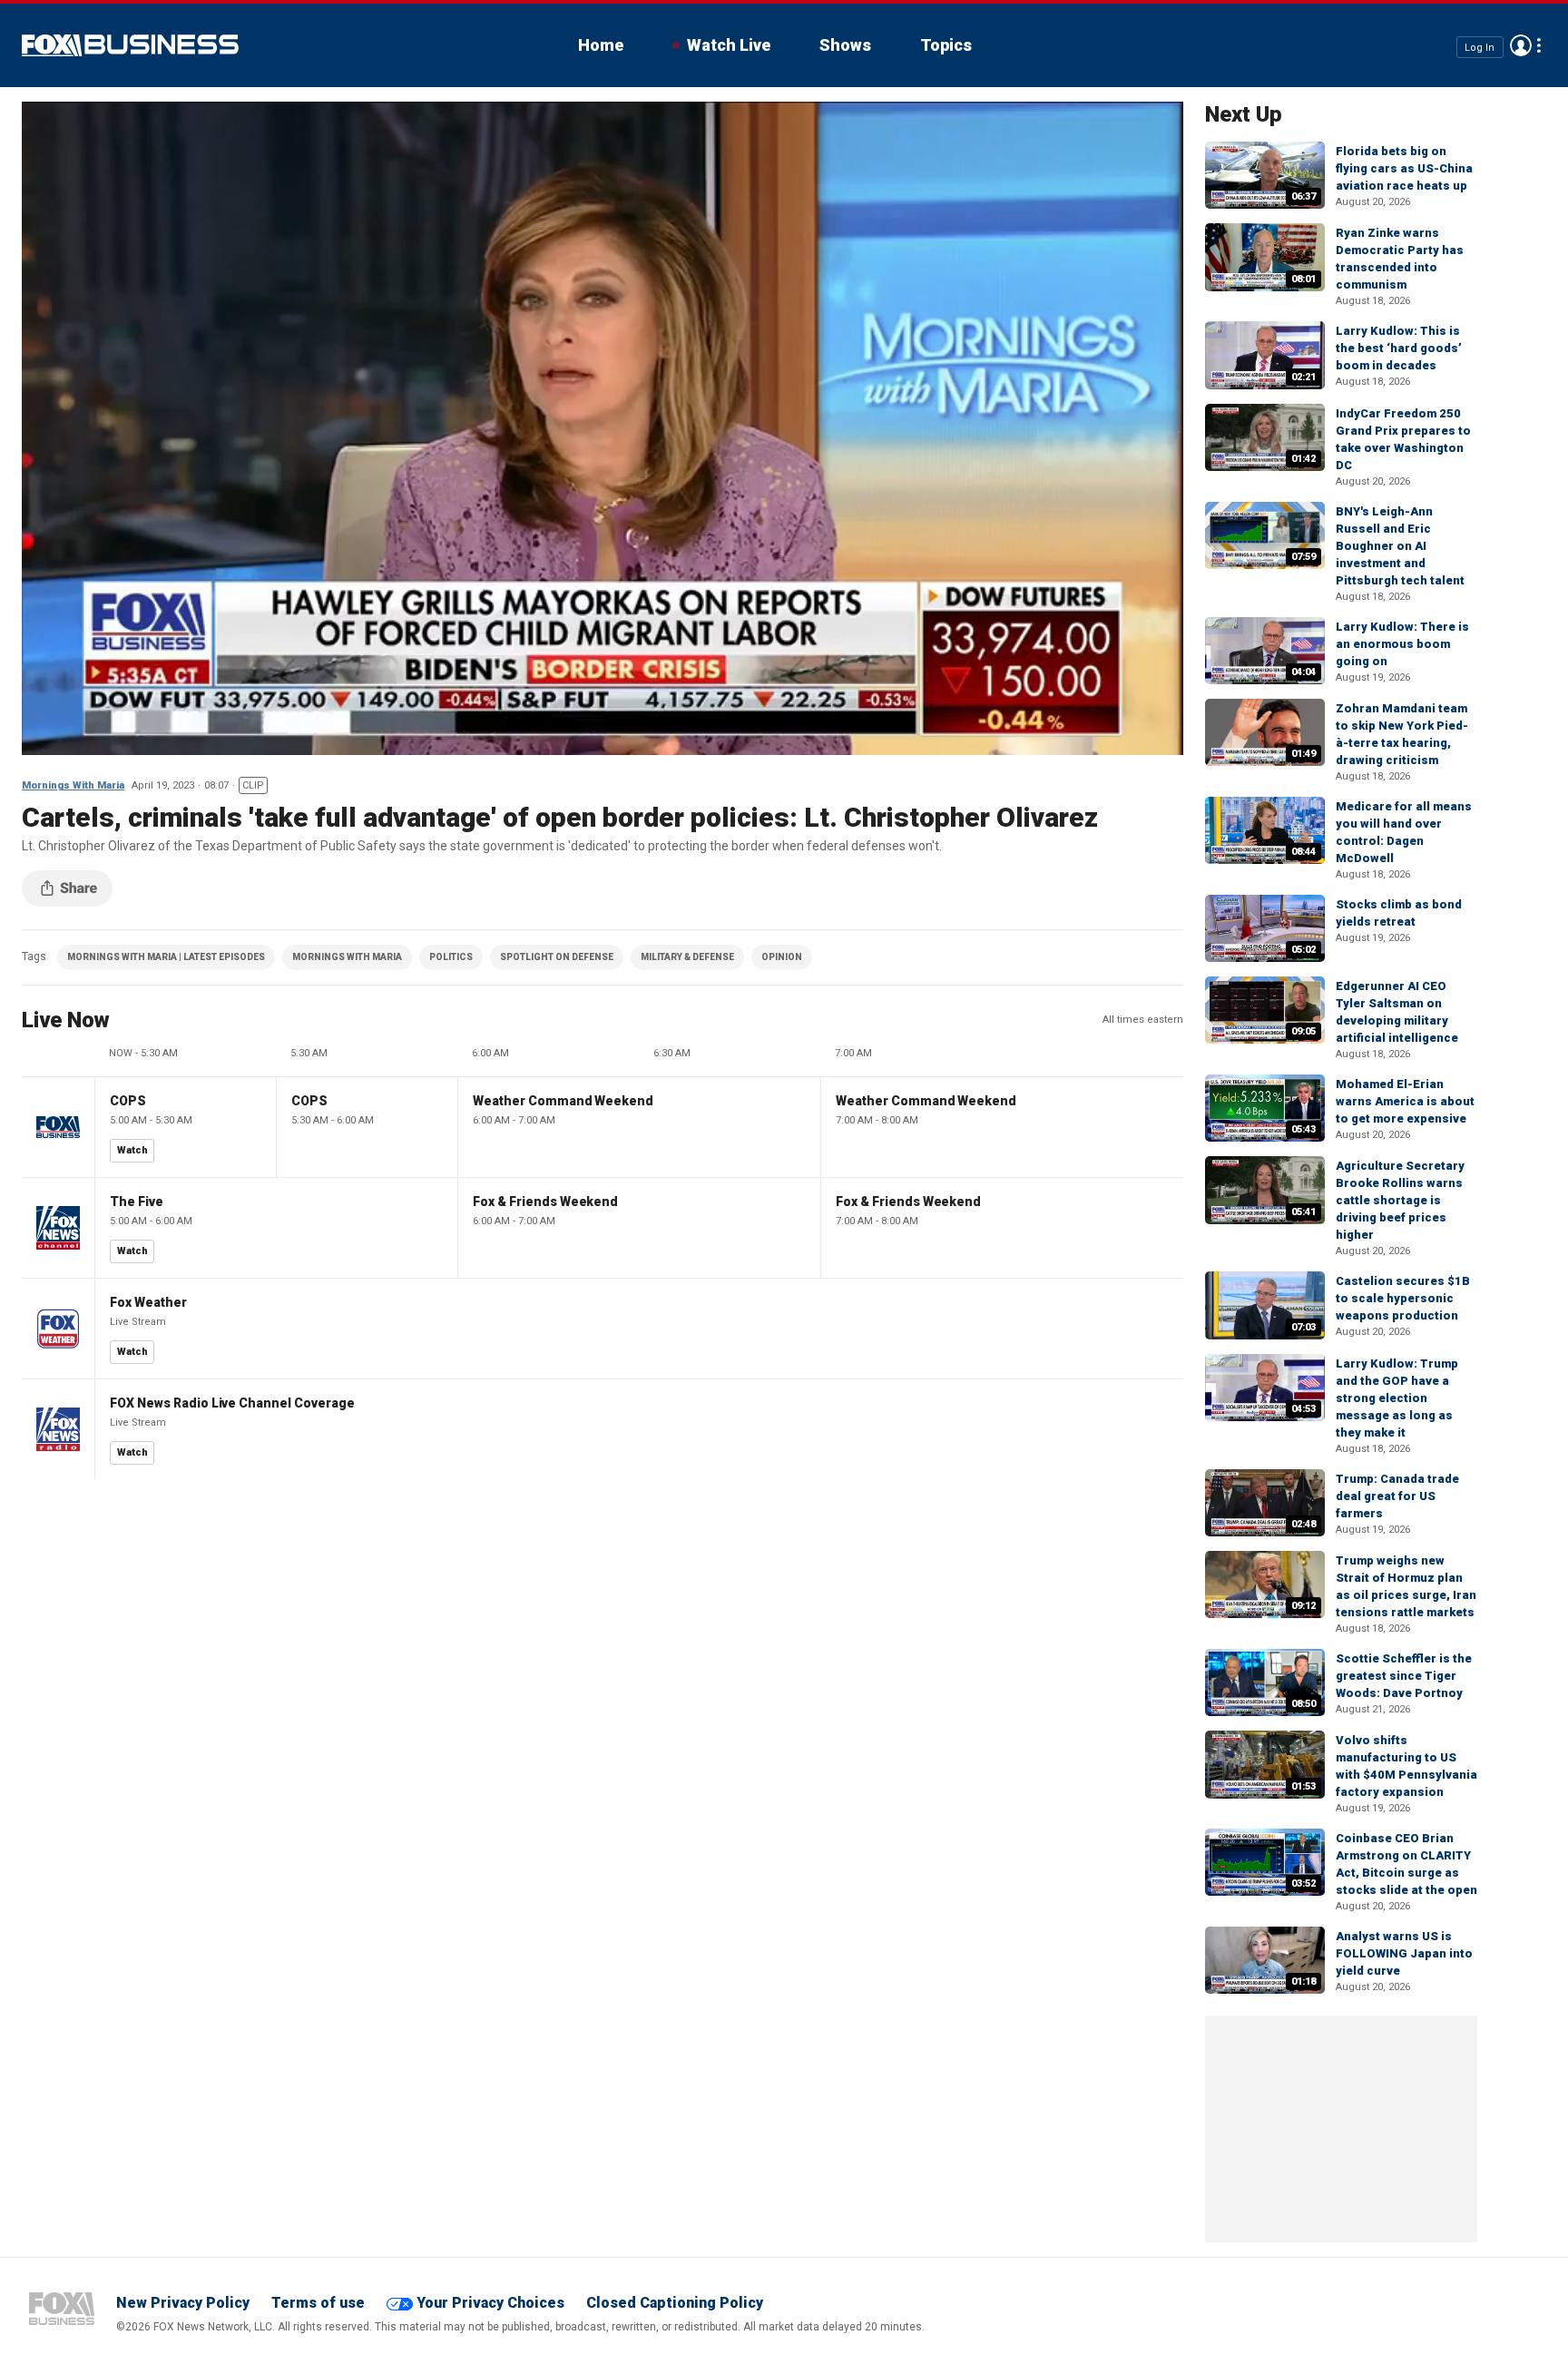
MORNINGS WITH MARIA (347, 957)
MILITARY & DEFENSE (687, 957)
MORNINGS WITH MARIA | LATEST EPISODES (166, 957)
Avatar (1521, 45)
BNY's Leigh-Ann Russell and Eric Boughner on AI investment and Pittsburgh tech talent (1400, 546)
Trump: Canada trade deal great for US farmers (1397, 1496)
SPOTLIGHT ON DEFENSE (557, 957)
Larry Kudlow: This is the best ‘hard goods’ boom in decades (1399, 348)
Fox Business (130, 45)
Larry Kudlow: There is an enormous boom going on (1402, 644)
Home (601, 45)
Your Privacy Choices (490, 2303)
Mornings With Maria (73, 785)
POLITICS (451, 957)
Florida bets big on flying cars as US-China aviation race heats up (1404, 168)
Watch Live (729, 45)
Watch (132, 1150)
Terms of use (318, 2303)
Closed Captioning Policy (675, 2303)
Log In (1480, 47)
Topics (946, 45)
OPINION (782, 957)
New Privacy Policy (183, 2303)
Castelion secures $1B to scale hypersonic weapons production (1403, 1298)
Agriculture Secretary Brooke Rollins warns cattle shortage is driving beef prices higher (1400, 1200)
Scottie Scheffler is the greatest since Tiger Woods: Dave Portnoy (1404, 1676)
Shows (845, 45)
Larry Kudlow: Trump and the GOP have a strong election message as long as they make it (1397, 1398)
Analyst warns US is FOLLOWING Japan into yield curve (1404, 1953)
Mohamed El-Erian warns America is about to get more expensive (1405, 1101)
